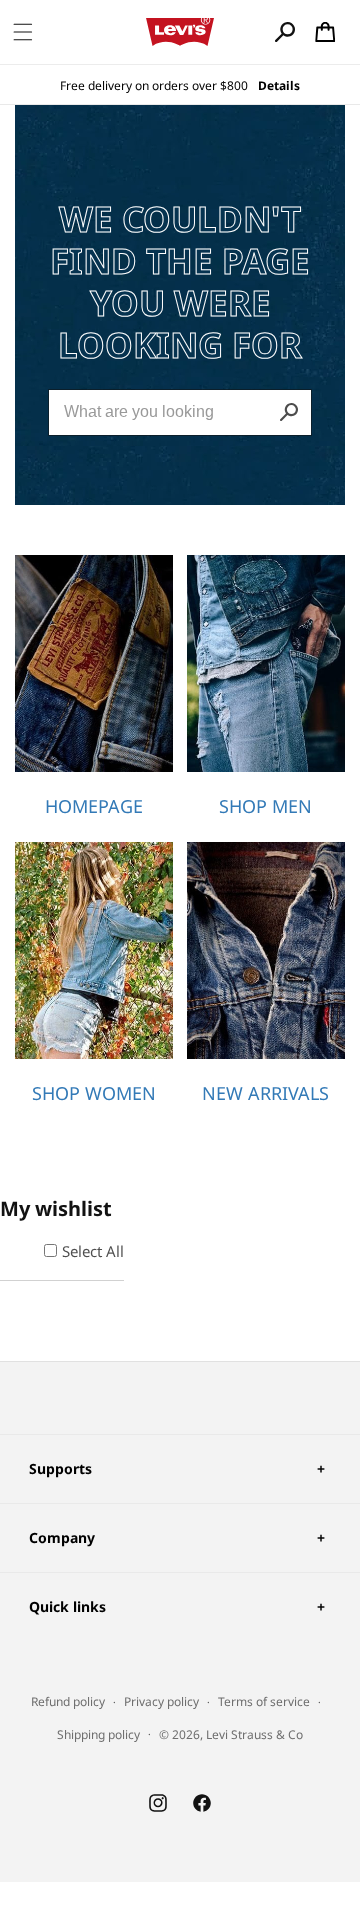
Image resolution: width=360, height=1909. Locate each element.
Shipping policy (98, 1734)
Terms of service (264, 1701)
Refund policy (68, 1701)
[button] (23, 32)
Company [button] (62, 1537)
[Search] (289, 412)
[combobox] (180, 412)
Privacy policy (161, 1701)
